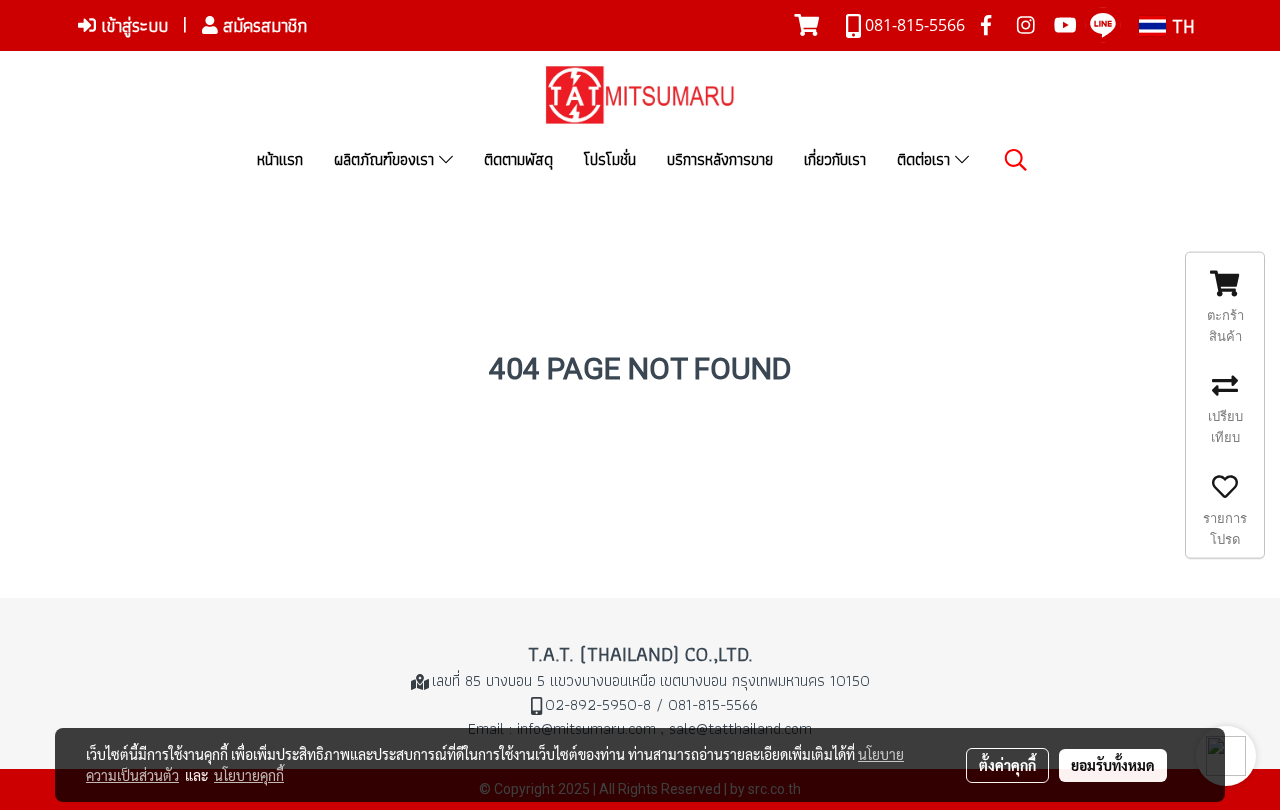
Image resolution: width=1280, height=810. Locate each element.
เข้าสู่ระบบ (132, 25)
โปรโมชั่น (610, 159)
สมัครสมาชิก (262, 25)
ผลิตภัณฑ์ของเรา (386, 159)
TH (1180, 26)
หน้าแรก (280, 159)
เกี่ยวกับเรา (835, 159)
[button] (1016, 160)
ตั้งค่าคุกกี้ (1007, 765)
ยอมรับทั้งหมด (1113, 765)
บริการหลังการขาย (720, 159)
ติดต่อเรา (926, 159)
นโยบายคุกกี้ (249, 775)
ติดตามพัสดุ (518, 159)
